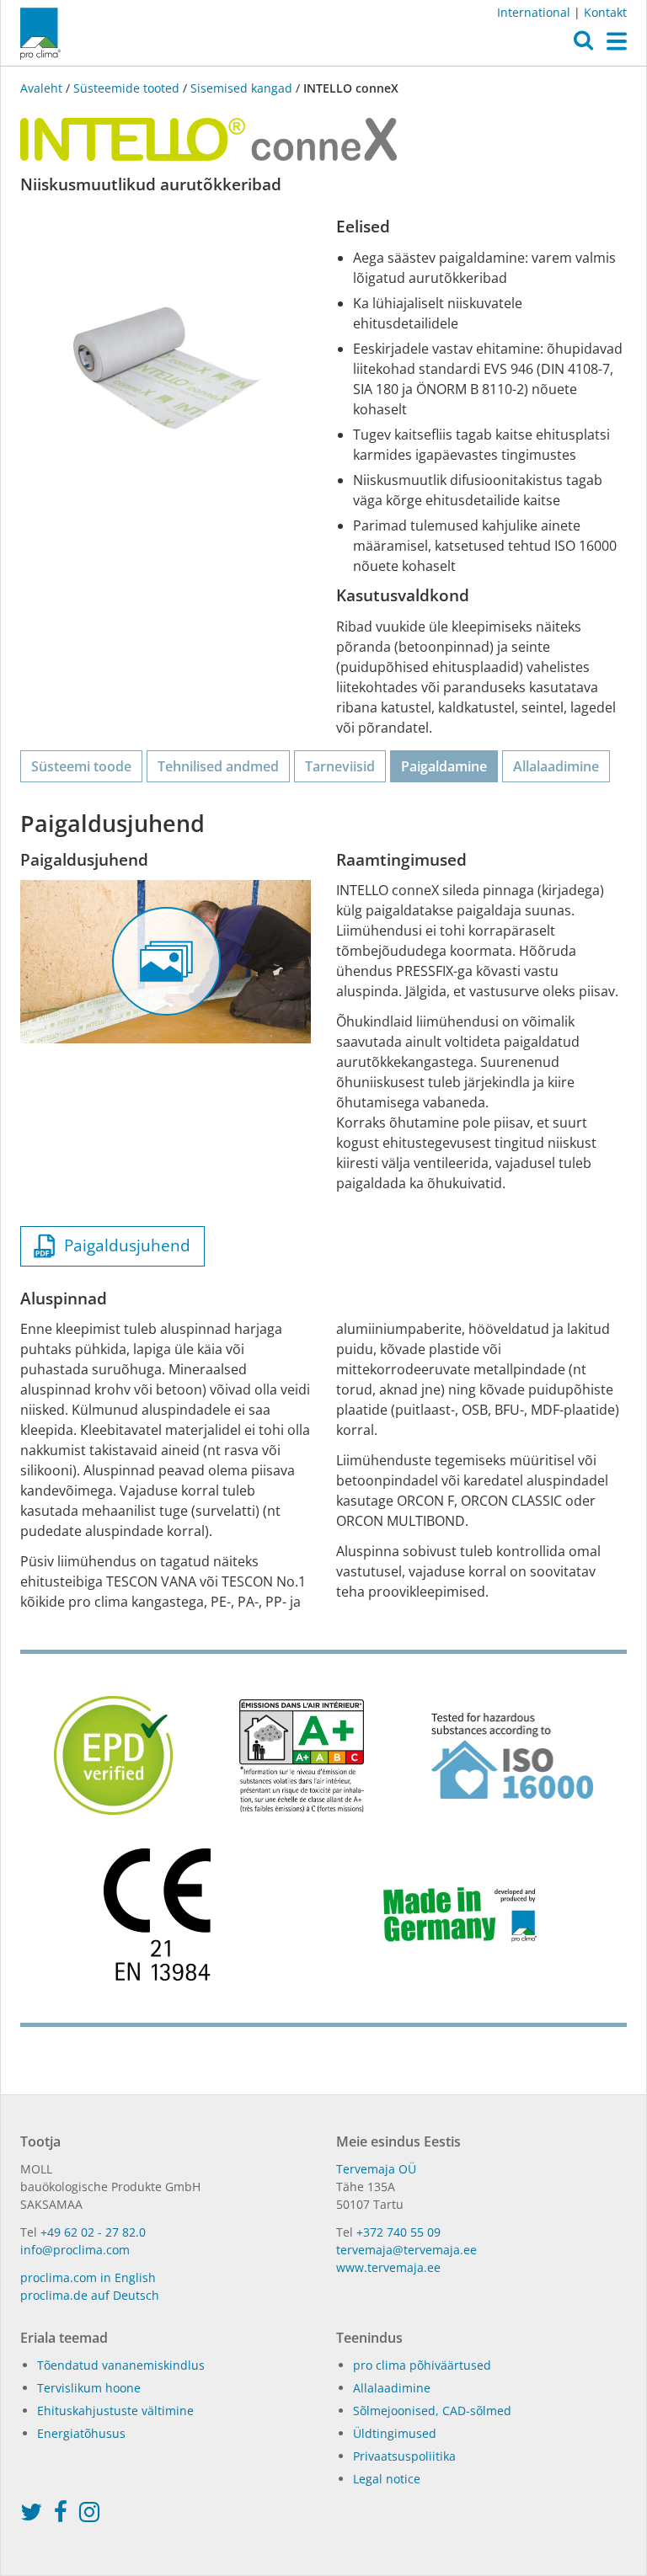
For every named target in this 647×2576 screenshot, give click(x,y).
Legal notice (387, 2479)
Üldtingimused (395, 2433)
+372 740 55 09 (398, 2232)
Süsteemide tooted (126, 88)
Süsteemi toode (81, 766)
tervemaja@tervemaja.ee (406, 2250)
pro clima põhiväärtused (422, 2365)
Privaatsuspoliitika (404, 2456)
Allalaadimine (556, 766)
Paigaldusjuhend (123, 1245)
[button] (583, 45)
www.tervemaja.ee (388, 2267)
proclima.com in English (88, 2277)
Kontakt (605, 12)
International (534, 12)
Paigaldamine (444, 766)
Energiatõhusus (81, 2433)
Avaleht (43, 88)
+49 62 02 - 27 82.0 (93, 2232)
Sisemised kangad (241, 88)
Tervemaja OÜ (376, 2169)
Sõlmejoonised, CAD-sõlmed (432, 2411)
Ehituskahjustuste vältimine (115, 2411)
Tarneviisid (340, 766)
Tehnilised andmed (218, 766)
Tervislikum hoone (89, 2388)
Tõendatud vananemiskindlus (121, 2365)
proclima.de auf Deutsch (90, 2295)
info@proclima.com (75, 2250)
